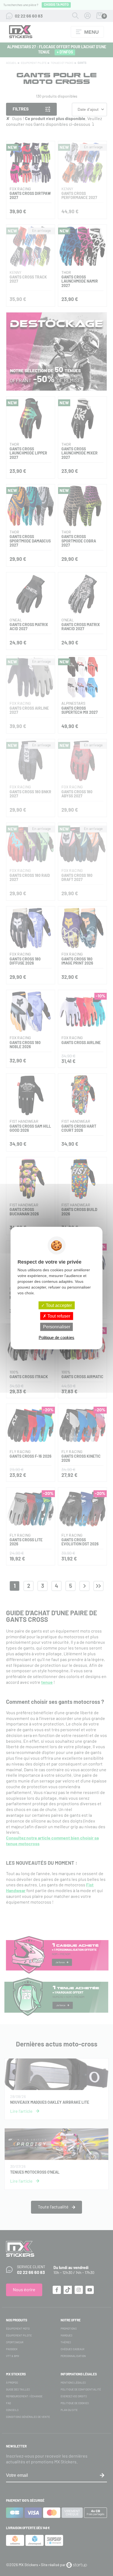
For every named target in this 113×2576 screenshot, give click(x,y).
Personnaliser (57, 1327)
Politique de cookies (56, 1337)
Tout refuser (58, 1316)
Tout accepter (58, 1305)
